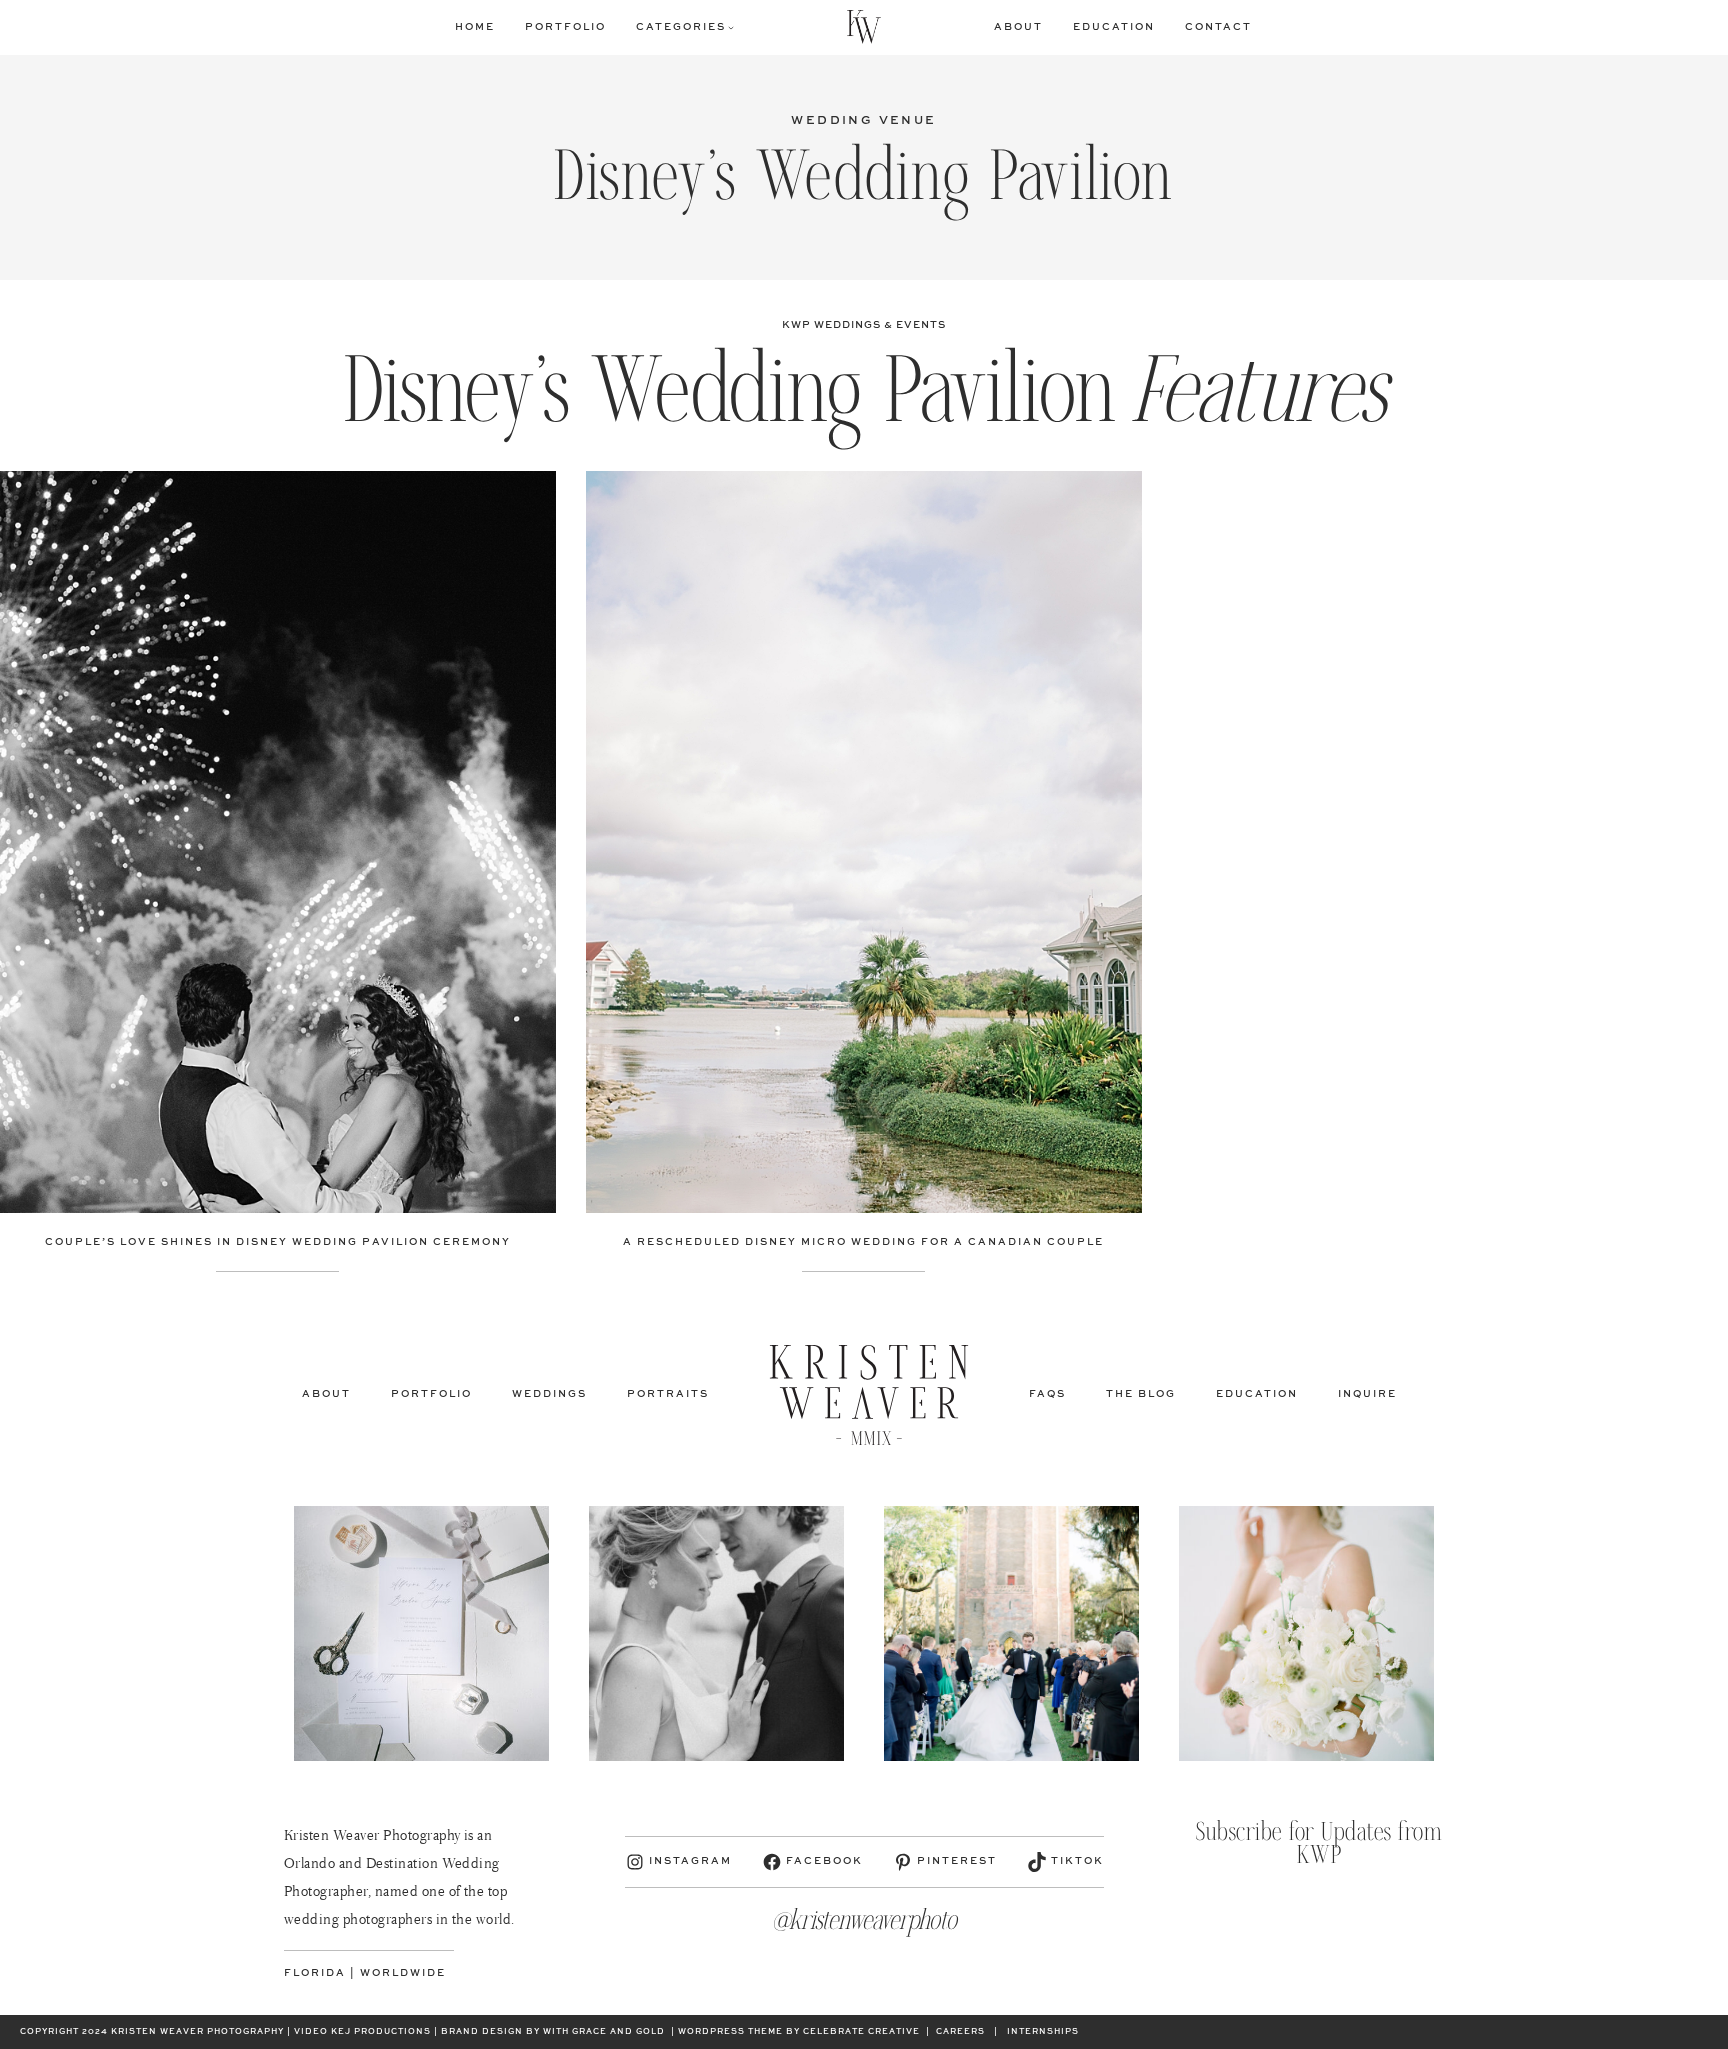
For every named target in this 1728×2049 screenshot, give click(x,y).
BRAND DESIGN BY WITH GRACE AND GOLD (553, 2032)
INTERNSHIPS (1043, 2032)
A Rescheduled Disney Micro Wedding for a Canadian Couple (863, 1242)
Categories (681, 27)
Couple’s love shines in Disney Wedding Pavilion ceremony (278, 1242)
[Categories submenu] (731, 27)
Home (475, 27)
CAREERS (960, 2032)
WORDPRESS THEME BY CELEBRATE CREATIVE (799, 2032)
